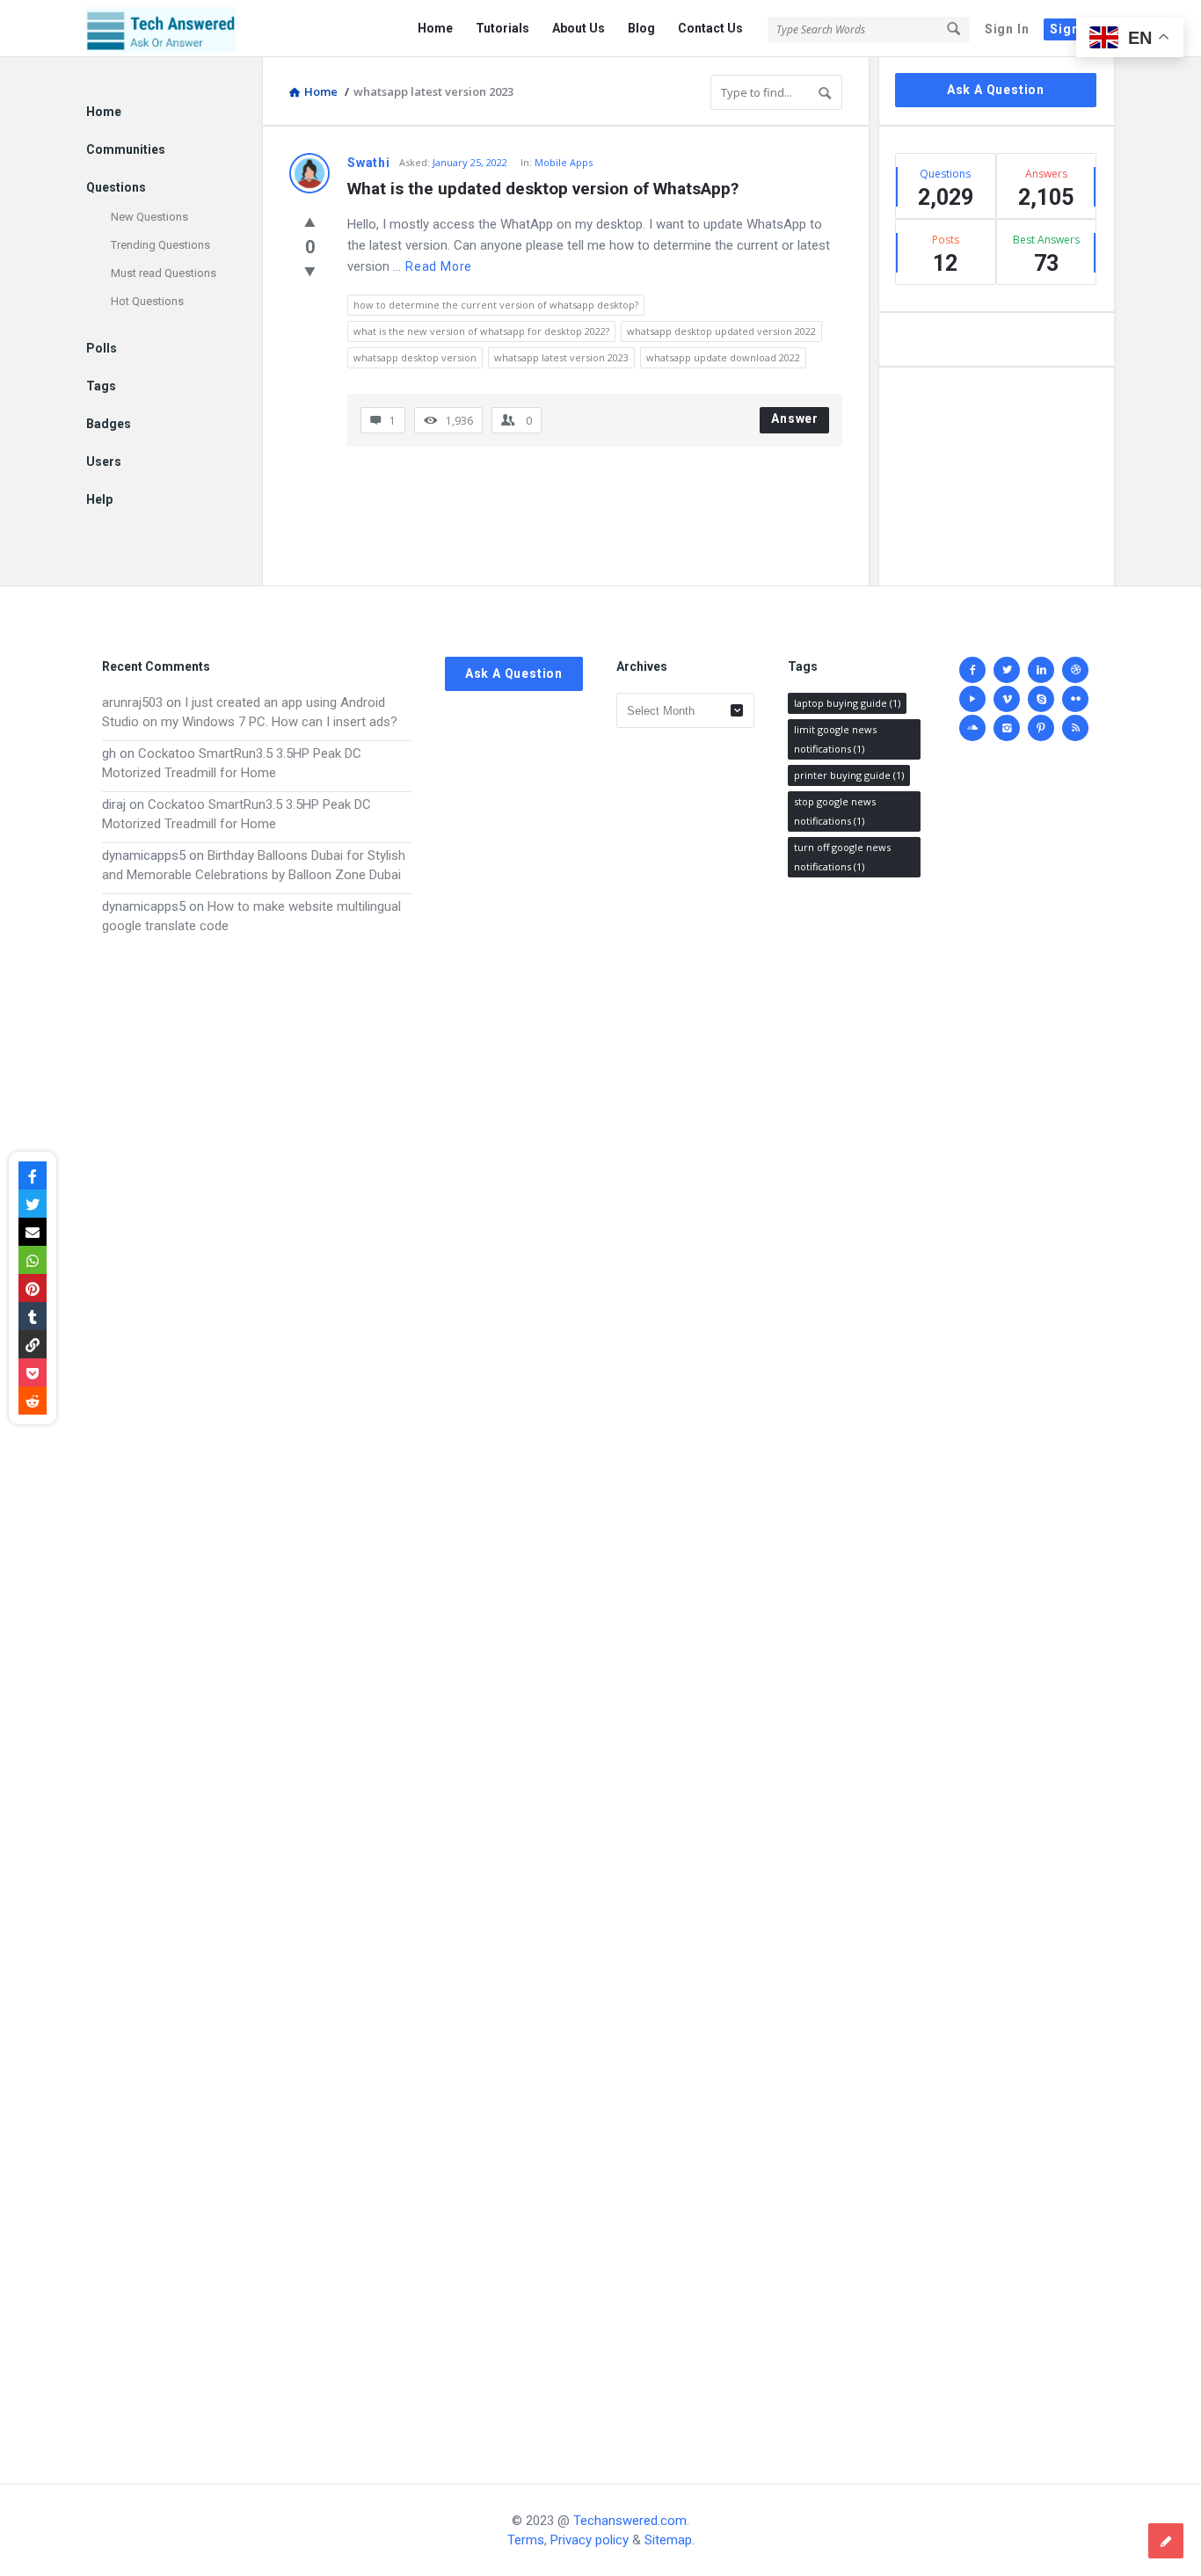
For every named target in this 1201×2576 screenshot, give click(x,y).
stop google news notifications (835, 811)
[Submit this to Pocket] (33, 1372)
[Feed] (1075, 728)
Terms (526, 2540)
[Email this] (33, 1232)
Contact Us (710, 28)
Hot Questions (147, 301)
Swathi (369, 163)
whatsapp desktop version (415, 357)
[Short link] (33, 1344)
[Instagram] (1007, 728)
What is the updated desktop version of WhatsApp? (543, 189)
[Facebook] (972, 670)
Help (99, 499)
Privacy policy (590, 2540)
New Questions (149, 217)
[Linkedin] (1041, 670)
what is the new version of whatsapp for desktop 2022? (481, 331)
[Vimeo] (1007, 699)
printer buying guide (849, 775)
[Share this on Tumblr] (33, 1316)
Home (435, 28)
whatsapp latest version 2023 (561, 357)
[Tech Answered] (175, 29)
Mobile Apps (564, 162)
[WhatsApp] (33, 1260)
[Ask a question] (1166, 2541)
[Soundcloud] (972, 728)
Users (104, 462)
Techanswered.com (630, 2521)
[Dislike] (310, 271)
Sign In (1007, 29)
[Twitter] (1007, 670)
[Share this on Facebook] (33, 1175)
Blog (641, 28)
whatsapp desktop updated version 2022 (721, 331)
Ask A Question (996, 90)
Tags (101, 386)
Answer (795, 418)
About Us (579, 28)
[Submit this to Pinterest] (33, 1288)
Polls (102, 348)
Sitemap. (670, 2540)
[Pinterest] (1041, 728)
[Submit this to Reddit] (33, 1401)
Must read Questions (164, 273)
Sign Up (1075, 29)
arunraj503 (132, 702)
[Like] (310, 222)
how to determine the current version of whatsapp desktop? (496, 305)
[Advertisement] (257, 1692)
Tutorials (502, 28)
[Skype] (1041, 699)
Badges (109, 424)
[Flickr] (1075, 699)
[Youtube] (972, 699)
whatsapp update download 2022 (723, 357)
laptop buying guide (847, 703)
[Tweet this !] (33, 1204)
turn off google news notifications (842, 857)
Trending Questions (160, 245)
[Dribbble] (1075, 670)
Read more (439, 266)
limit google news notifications (835, 739)
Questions (116, 187)
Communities (126, 149)
